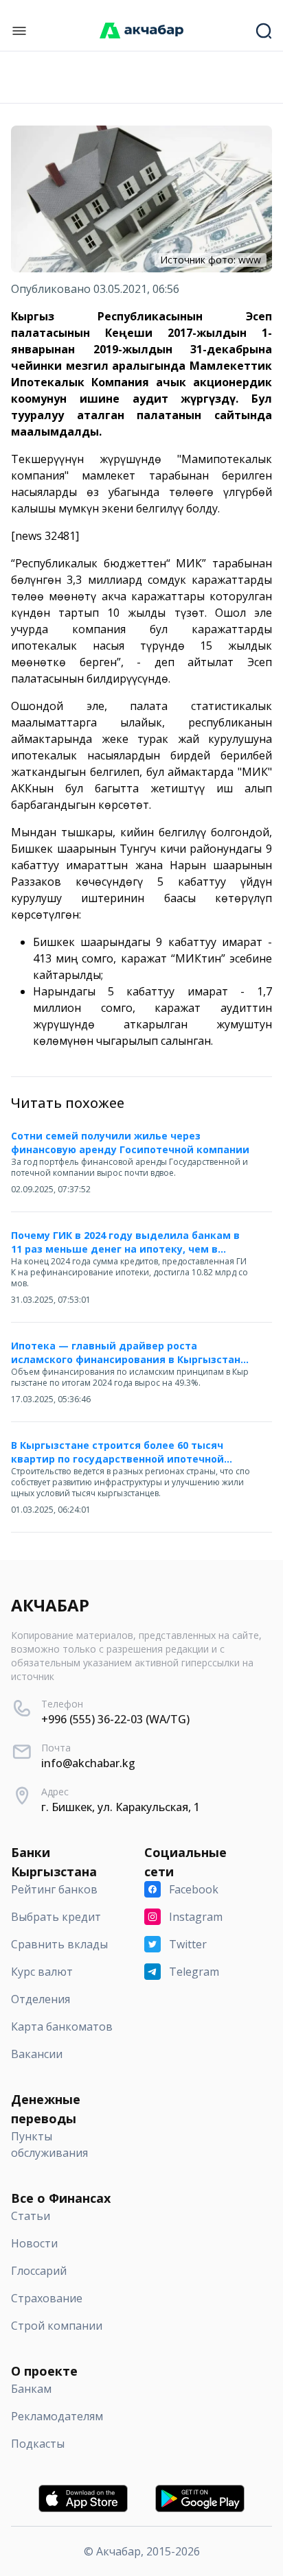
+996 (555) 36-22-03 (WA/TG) (115, 1719)
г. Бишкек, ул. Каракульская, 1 (121, 1807)
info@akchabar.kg (88, 1763)
